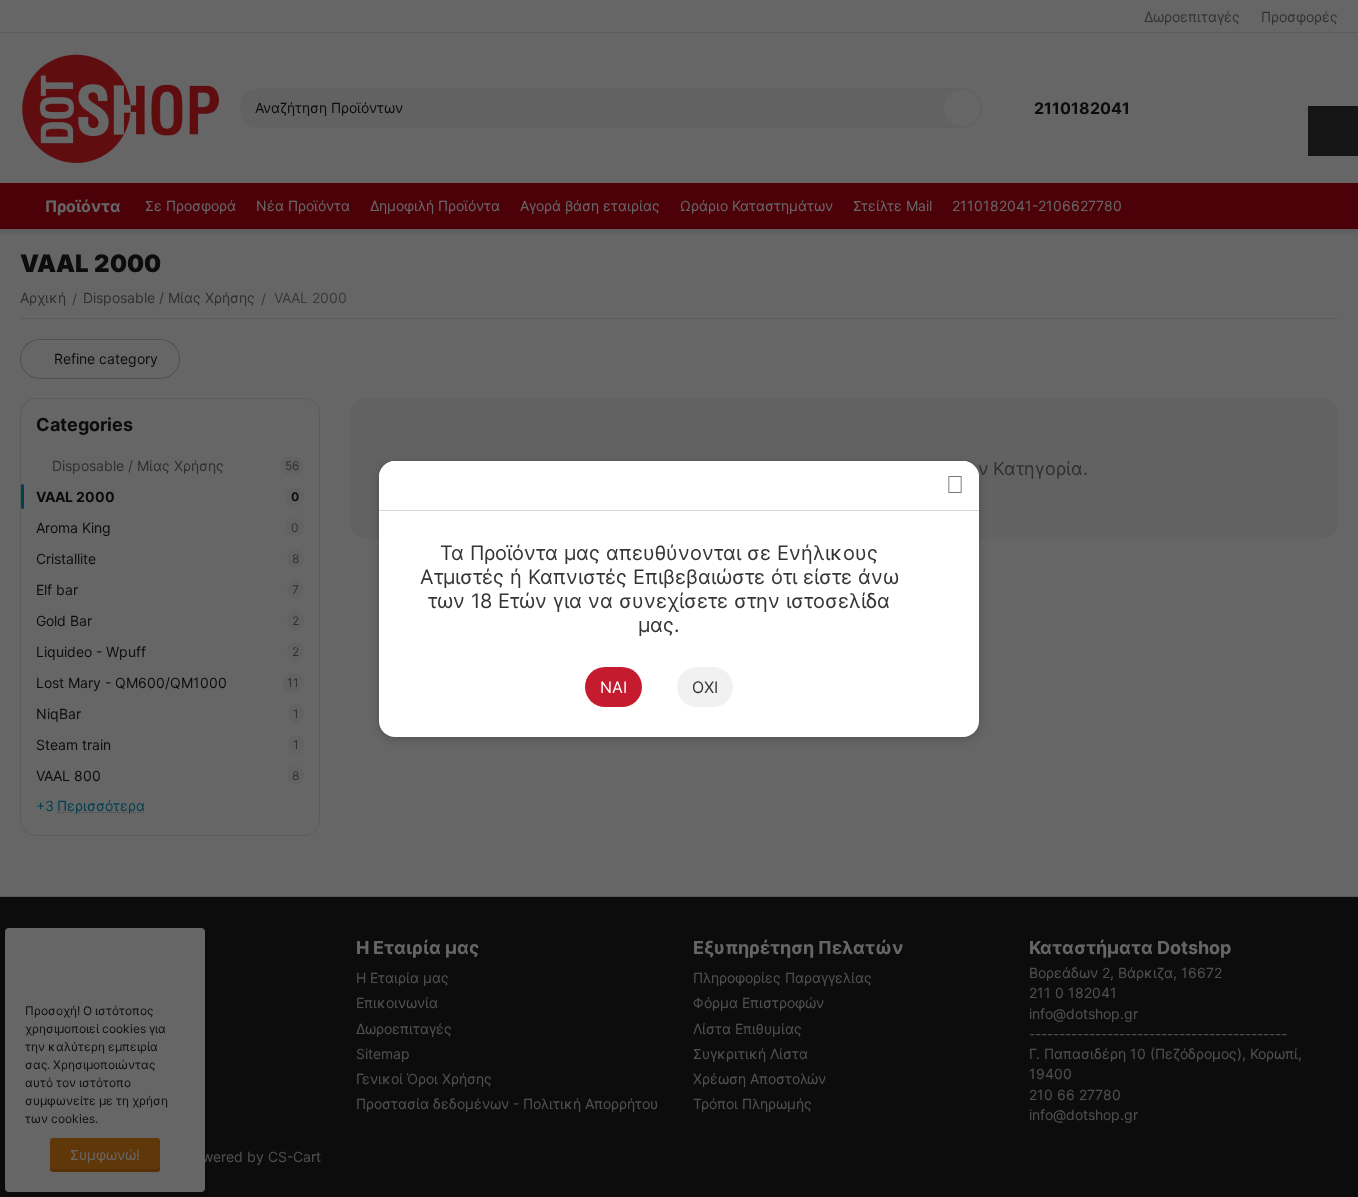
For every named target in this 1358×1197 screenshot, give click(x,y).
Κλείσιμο (954, 485)
